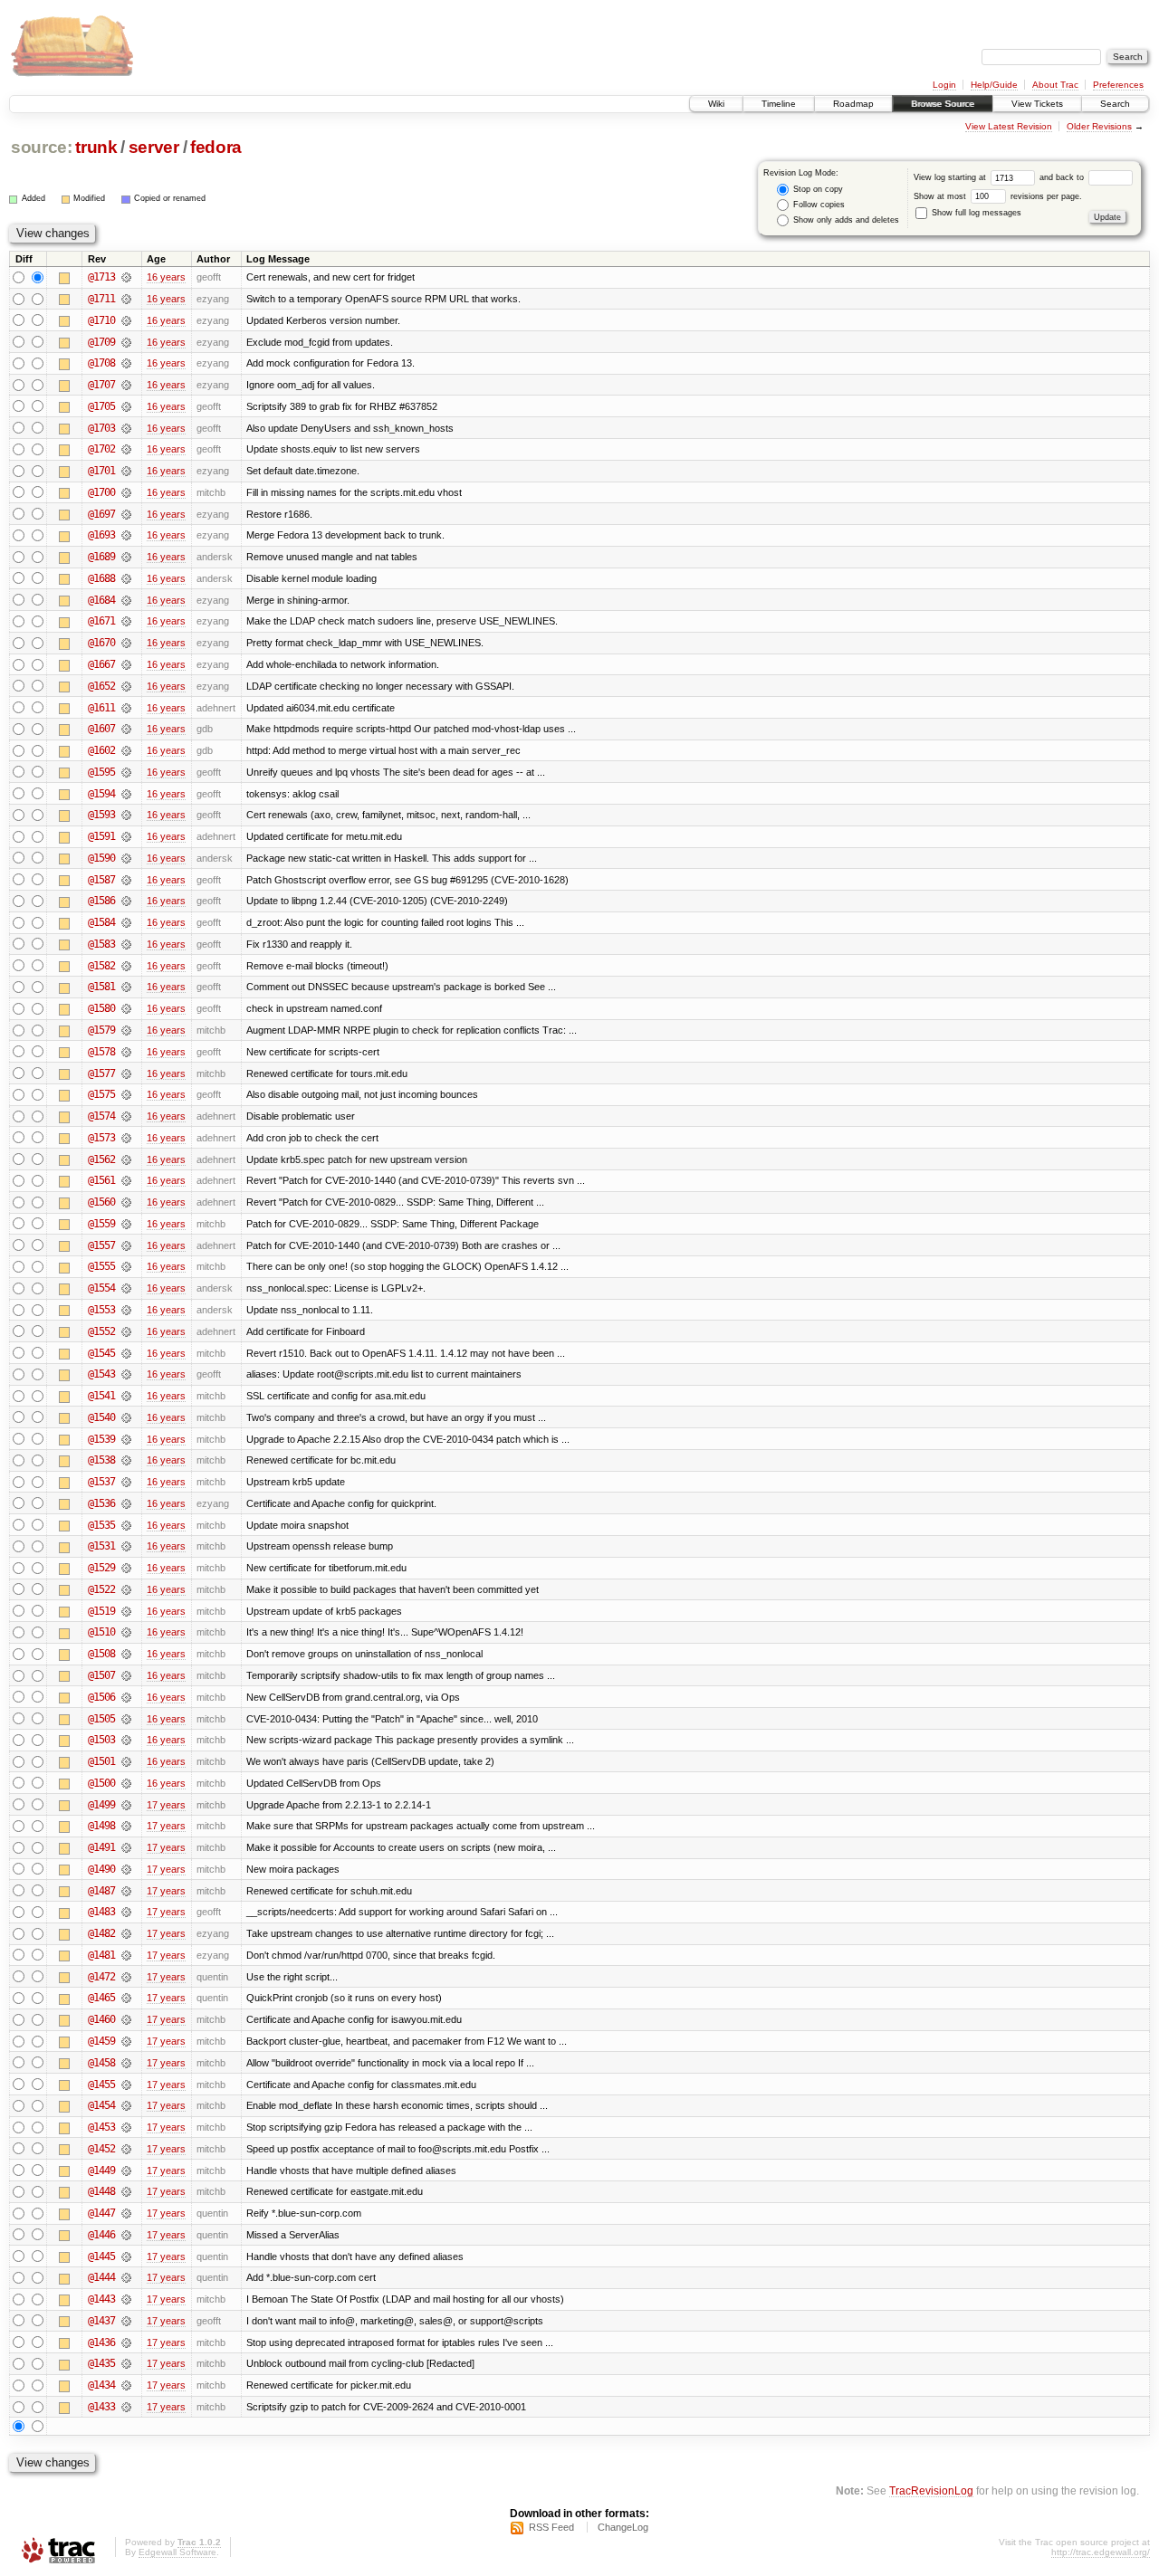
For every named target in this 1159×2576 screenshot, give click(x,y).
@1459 (101, 2041)
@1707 (101, 385)
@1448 (101, 2191)
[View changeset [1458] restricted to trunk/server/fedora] (126, 2063)
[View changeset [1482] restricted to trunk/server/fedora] (126, 1933)
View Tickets (1037, 104)
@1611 (101, 708)
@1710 (101, 320)
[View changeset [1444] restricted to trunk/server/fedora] (126, 2277)
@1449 (101, 2171)
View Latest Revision (1009, 126)
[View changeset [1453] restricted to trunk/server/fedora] (126, 2127)
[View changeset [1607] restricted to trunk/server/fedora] (126, 729)
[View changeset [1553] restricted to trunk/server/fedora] (126, 1310)
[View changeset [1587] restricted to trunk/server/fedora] (126, 880)
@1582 (101, 966)
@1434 (101, 2385)
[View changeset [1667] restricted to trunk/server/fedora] (126, 664)
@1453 (101, 2127)
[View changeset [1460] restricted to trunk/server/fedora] (126, 2019)
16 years (166, 277)
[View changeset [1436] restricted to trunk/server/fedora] (126, 2342)
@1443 (101, 2299)
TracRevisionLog (931, 2490)
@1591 (101, 836)
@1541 (101, 1396)
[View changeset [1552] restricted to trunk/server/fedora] (126, 1331)
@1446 (101, 2235)
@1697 (101, 514)
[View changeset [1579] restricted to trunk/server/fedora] (126, 1030)
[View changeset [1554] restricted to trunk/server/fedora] (126, 1288)
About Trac (1055, 85)
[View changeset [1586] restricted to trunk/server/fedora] (126, 901)
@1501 (101, 1761)
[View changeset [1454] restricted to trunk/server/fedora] (126, 2105)
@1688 (101, 578)
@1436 (101, 2342)
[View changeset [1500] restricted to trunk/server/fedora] (126, 1783)
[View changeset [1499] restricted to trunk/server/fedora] (126, 1805)
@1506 (101, 1697)
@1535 (101, 1525)
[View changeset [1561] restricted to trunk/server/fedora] (126, 1180)
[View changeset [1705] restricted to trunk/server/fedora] (126, 406)
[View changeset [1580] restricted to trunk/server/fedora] (126, 1008)
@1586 (101, 901)
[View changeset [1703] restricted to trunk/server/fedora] (126, 428)
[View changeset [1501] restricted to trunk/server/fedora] (126, 1761)
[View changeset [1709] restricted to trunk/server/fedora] (126, 342)
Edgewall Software (177, 2552)
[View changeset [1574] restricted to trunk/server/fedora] (126, 1116)
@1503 (101, 1740)
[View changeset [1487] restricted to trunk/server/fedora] (126, 1891)
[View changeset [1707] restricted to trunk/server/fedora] (126, 385)
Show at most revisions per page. (998, 196)
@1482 (101, 1933)
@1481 (101, 1955)
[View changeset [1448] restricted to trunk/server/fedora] (126, 2191)
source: (42, 147)
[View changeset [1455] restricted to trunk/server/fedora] (126, 2085)
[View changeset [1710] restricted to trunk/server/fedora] (126, 320)
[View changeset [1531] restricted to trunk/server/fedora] (126, 1546)
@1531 (101, 1546)
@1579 (101, 1030)
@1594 (101, 794)
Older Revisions (1099, 126)
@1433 (101, 2407)
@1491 (101, 1847)
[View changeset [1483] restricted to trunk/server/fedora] (126, 1912)
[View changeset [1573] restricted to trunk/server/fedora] (126, 1138)
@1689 (101, 557)
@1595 (101, 772)
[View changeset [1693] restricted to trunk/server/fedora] (126, 535)
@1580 (101, 1008)
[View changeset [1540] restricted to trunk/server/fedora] (126, 1417)
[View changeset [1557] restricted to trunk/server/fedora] (126, 1245)
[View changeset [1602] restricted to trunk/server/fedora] (126, 750)
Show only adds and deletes (845, 220)
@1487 (101, 1891)
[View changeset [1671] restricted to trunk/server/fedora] (126, 621)
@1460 (101, 2019)
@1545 (101, 1353)
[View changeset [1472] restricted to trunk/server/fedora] (126, 1977)
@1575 (101, 1094)
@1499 (101, 1805)
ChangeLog (623, 2527)
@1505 (101, 1719)
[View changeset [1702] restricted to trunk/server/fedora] (126, 449)
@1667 (101, 664)
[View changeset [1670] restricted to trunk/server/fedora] (126, 643)
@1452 (101, 2149)
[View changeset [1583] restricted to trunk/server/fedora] (126, 944)
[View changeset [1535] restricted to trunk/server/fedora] (126, 1525)
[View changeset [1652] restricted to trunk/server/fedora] (126, 686)
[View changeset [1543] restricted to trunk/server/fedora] (126, 1374)
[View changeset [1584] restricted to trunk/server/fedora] (126, 922)
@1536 (101, 1503)
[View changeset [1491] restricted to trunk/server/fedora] (126, 1847)
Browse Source (943, 104)
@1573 (101, 1138)
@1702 (101, 449)
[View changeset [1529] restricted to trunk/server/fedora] (126, 1568)
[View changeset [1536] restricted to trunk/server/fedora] (126, 1503)
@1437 (101, 2321)
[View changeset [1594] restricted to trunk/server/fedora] (126, 794)
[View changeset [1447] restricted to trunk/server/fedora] (126, 2213)
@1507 (101, 1675)
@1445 (101, 2256)
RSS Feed (551, 2527)
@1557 (101, 1245)
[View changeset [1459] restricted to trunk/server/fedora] (126, 2041)
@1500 (101, 1783)
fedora (216, 147)
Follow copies (818, 205)
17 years (166, 1805)
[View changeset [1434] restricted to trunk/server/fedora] (126, 2385)
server (154, 147)
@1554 (101, 1288)
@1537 (101, 1482)
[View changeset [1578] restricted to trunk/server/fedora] (126, 1052)
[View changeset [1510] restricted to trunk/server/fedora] (126, 1632)
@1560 (101, 1202)
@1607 (101, 729)
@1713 (101, 277)
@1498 (101, 1826)
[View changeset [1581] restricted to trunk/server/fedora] (126, 987)
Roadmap (853, 104)
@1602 (101, 750)
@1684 (101, 600)
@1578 (101, 1052)
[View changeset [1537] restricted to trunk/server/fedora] (126, 1482)
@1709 (101, 342)
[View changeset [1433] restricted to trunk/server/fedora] (126, 2407)
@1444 (101, 2277)
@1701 (101, 471)
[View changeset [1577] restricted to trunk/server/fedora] (126, 1073)
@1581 (101, 987)
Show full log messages (975, 213)
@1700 (101, 492)
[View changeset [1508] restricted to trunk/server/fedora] (126, 1654)
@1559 (101, 1224)
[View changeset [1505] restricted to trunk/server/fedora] (126, 1719)
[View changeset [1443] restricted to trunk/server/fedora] (126, 2299)
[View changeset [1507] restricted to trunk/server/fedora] (126, 1675)
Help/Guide (994, 85)
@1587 (101, 880)
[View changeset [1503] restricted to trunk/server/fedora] (126, 1740)
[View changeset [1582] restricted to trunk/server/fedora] (126, 966)
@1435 (101, 2363)
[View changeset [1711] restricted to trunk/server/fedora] (126, 299)
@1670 (101, 643)
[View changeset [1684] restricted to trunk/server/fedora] (126, 600)
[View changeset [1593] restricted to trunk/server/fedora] (126, 815)
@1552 (101, 1331)
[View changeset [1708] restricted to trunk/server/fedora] (126, 363)
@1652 (101, 686)
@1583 (101, 944)
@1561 (101, 1180)
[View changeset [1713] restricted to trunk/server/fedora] (126, 277)
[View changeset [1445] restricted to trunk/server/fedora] (126, 2256)
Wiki (716, 104)
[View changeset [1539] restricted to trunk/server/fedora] (126, 1439)
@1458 (101, 2063)
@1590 (101, 858)
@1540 (101, 1417)
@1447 (101, 2213)
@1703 (101, 428)
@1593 (101, 815)
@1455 (101, 2085)
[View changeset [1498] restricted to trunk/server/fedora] (126, 1826)
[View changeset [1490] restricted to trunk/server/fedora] (126, 1869)
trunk (96, 147)
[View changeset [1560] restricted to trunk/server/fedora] (126, 1202)
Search (1115, 104)
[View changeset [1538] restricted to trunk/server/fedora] (126, 1460)
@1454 (101, 2105)
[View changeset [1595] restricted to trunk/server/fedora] (126, 772)
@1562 (101, 1159)
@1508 (101, 1654)
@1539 (101, 1439)
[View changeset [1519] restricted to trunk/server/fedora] (126, 1611)
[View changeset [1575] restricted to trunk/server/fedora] (126, 1094)
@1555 (101, 1266)
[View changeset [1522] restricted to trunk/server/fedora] (126, 1589)
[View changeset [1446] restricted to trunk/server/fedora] (126, 2235)
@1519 (101, 1611)
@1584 (101, 922)
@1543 (101, 1374)
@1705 (101, 406)
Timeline (779, 104)
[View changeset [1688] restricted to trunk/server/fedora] (126, 578)
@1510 (101, 1632)
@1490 (101, 1869)
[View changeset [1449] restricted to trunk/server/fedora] (126, 2171)
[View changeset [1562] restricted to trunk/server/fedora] (126, 1159)
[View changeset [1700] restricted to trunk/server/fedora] (126, 492)
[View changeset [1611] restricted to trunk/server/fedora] (126, 708)
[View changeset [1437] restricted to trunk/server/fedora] (126, 2321)
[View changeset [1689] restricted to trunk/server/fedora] (126, 557)
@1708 (101, 363)
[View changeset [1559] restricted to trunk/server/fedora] (126, 1224)
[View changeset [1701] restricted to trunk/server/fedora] (126, 471)
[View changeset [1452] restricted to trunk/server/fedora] (126, 2149)
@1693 (101, 535)
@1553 (101, 1310)
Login (944, 85)
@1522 (101, 1589)
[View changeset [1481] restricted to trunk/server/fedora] (126, 1955)
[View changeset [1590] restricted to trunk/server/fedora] (126, 858)
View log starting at (951, 177)
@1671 (101, 621)
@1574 (101, 1116)
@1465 (101, 1998)
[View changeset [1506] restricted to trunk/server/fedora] (126, 1697)
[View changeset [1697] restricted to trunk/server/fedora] (126, 514)
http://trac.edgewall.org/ (1101, 2552)
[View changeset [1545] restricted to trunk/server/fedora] (126, 1353)
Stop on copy (817, 189)
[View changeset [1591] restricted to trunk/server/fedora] (126, 836)
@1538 (101, 1460)
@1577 (101, 1073)
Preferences (1118, 85)
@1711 (101, 299)
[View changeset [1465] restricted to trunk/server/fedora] (126, 1998)
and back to (1063, 177)
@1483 (101, 1912)
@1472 (101, 1977)
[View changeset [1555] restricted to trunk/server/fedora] (126, 1266)
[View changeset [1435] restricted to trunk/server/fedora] (126, 2363)
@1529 (101, 1568)
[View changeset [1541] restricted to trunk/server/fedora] (126, 1396)
